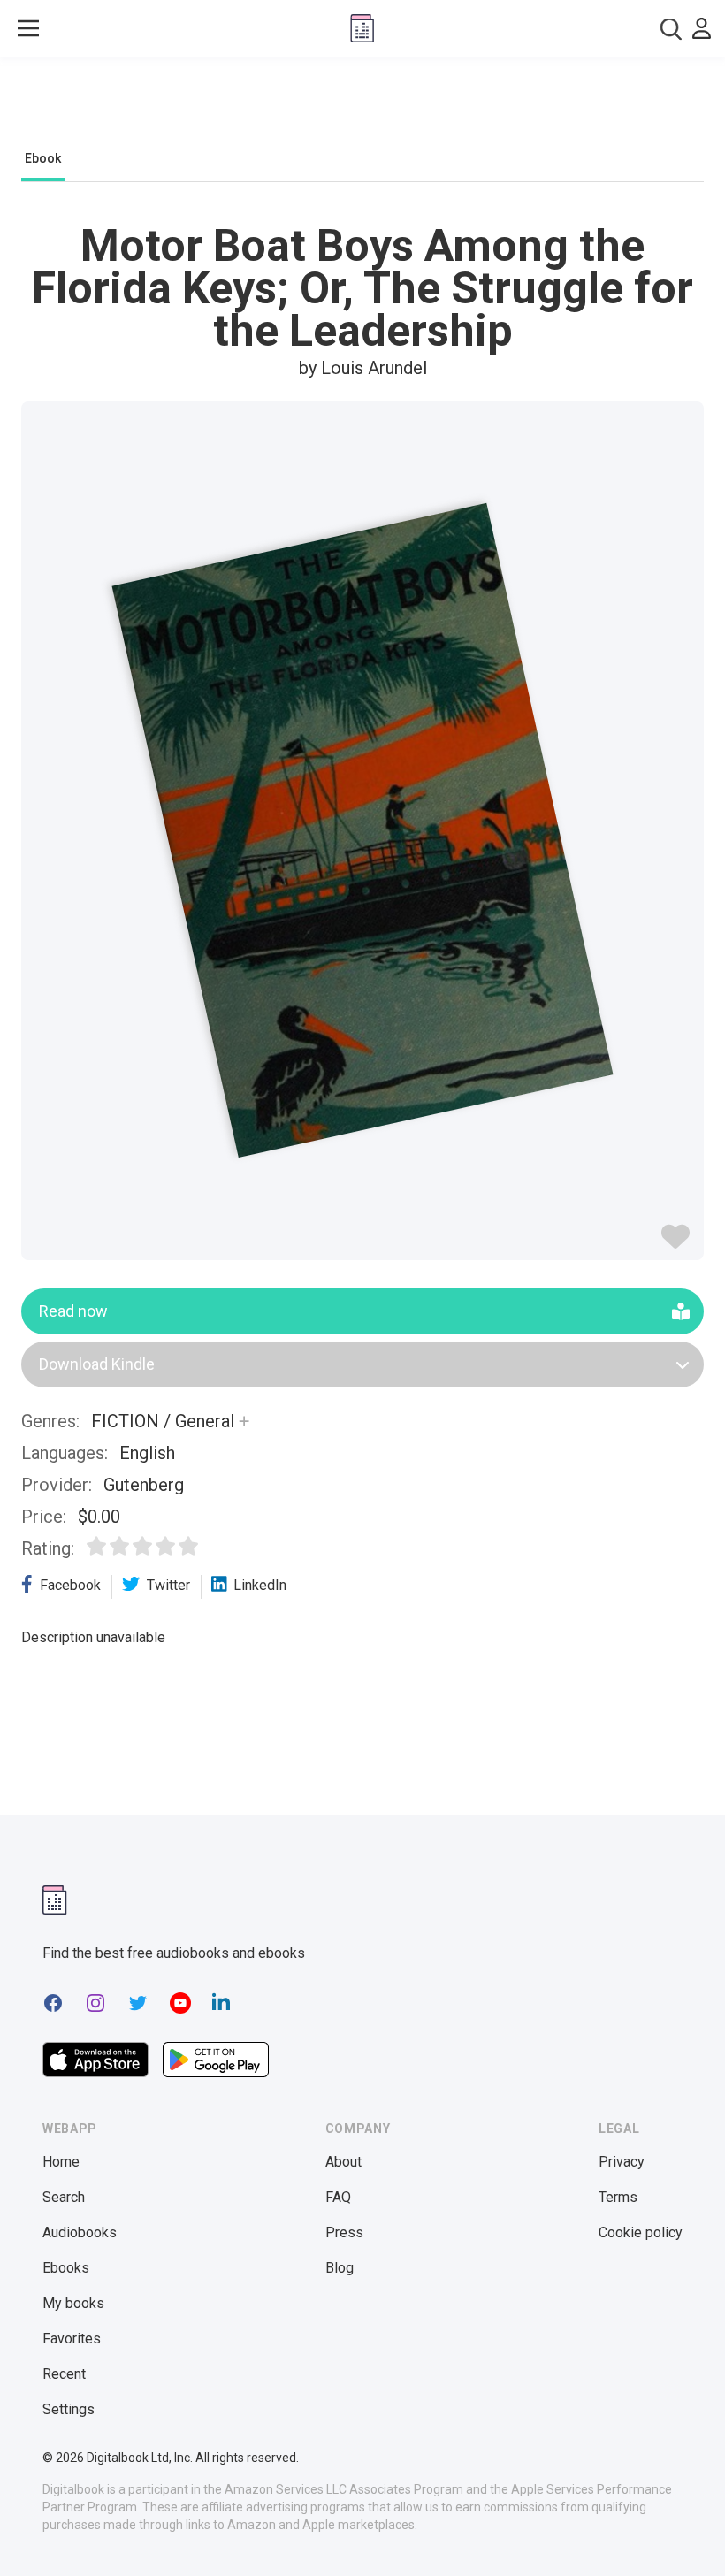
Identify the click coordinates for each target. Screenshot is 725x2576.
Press (344, 2232)
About (343, 2162)
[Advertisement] (362, 108)
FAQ (338, 2197)
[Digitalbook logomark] (55, 1900)
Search (64, 2197)
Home (61, 2162)
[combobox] (671, 29)
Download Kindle (97, 1364)
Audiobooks (80, 2232)
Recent (64, 2374)
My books (73, 2303)
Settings (69, 2409)
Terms (618, 2197)
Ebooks (66, 2268)
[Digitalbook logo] (362, 28)
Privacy (622, 2162)
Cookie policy (641, 2232)
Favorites (72, 2339)
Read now (73, 1311)
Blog (340, 2268)
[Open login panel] (702, 28)
